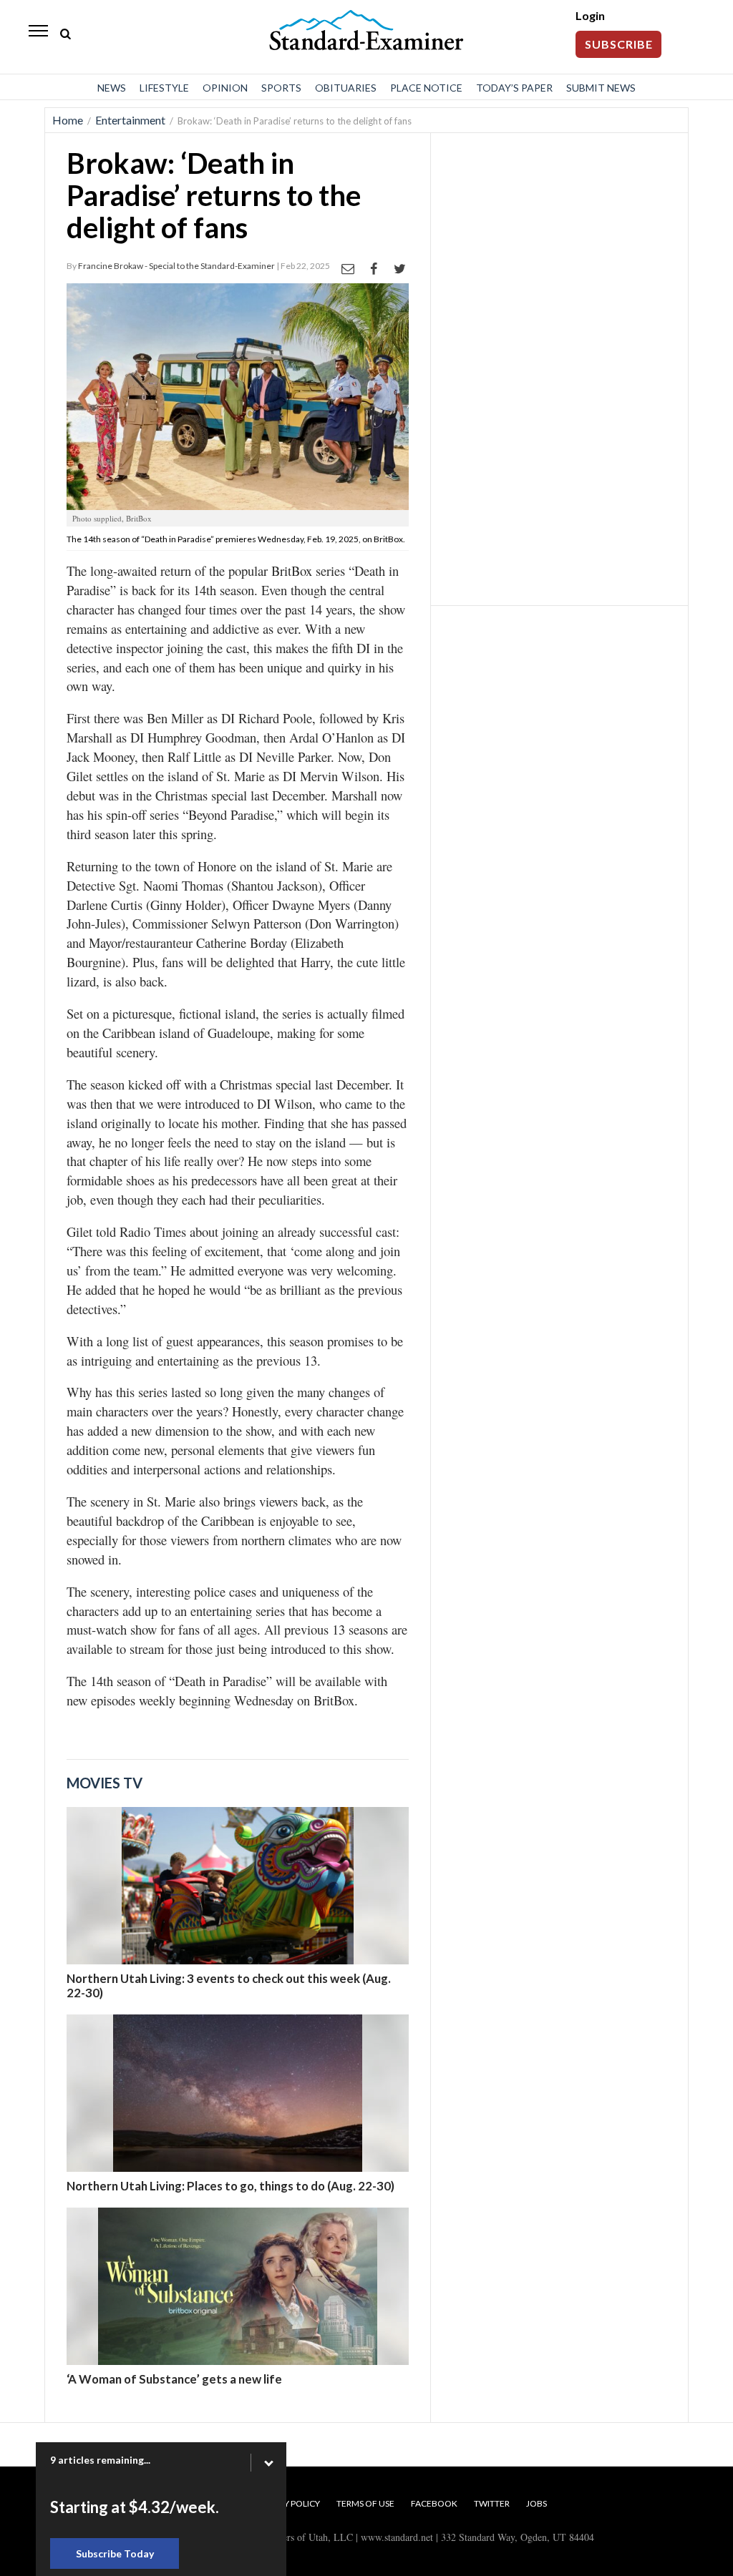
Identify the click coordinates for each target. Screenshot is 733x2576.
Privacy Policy (288, 2503)
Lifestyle (164, 88)
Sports (281, 88)
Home (68, 120)
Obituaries (346, 88)
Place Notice (426, 88)
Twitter (492, 2503)
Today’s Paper (514, 88)
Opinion (225, 88)
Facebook (434, 2503)
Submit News (601, 88)
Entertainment (130, 120)
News (112, 88)
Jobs (537, 2503)
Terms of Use (365, 2503)
